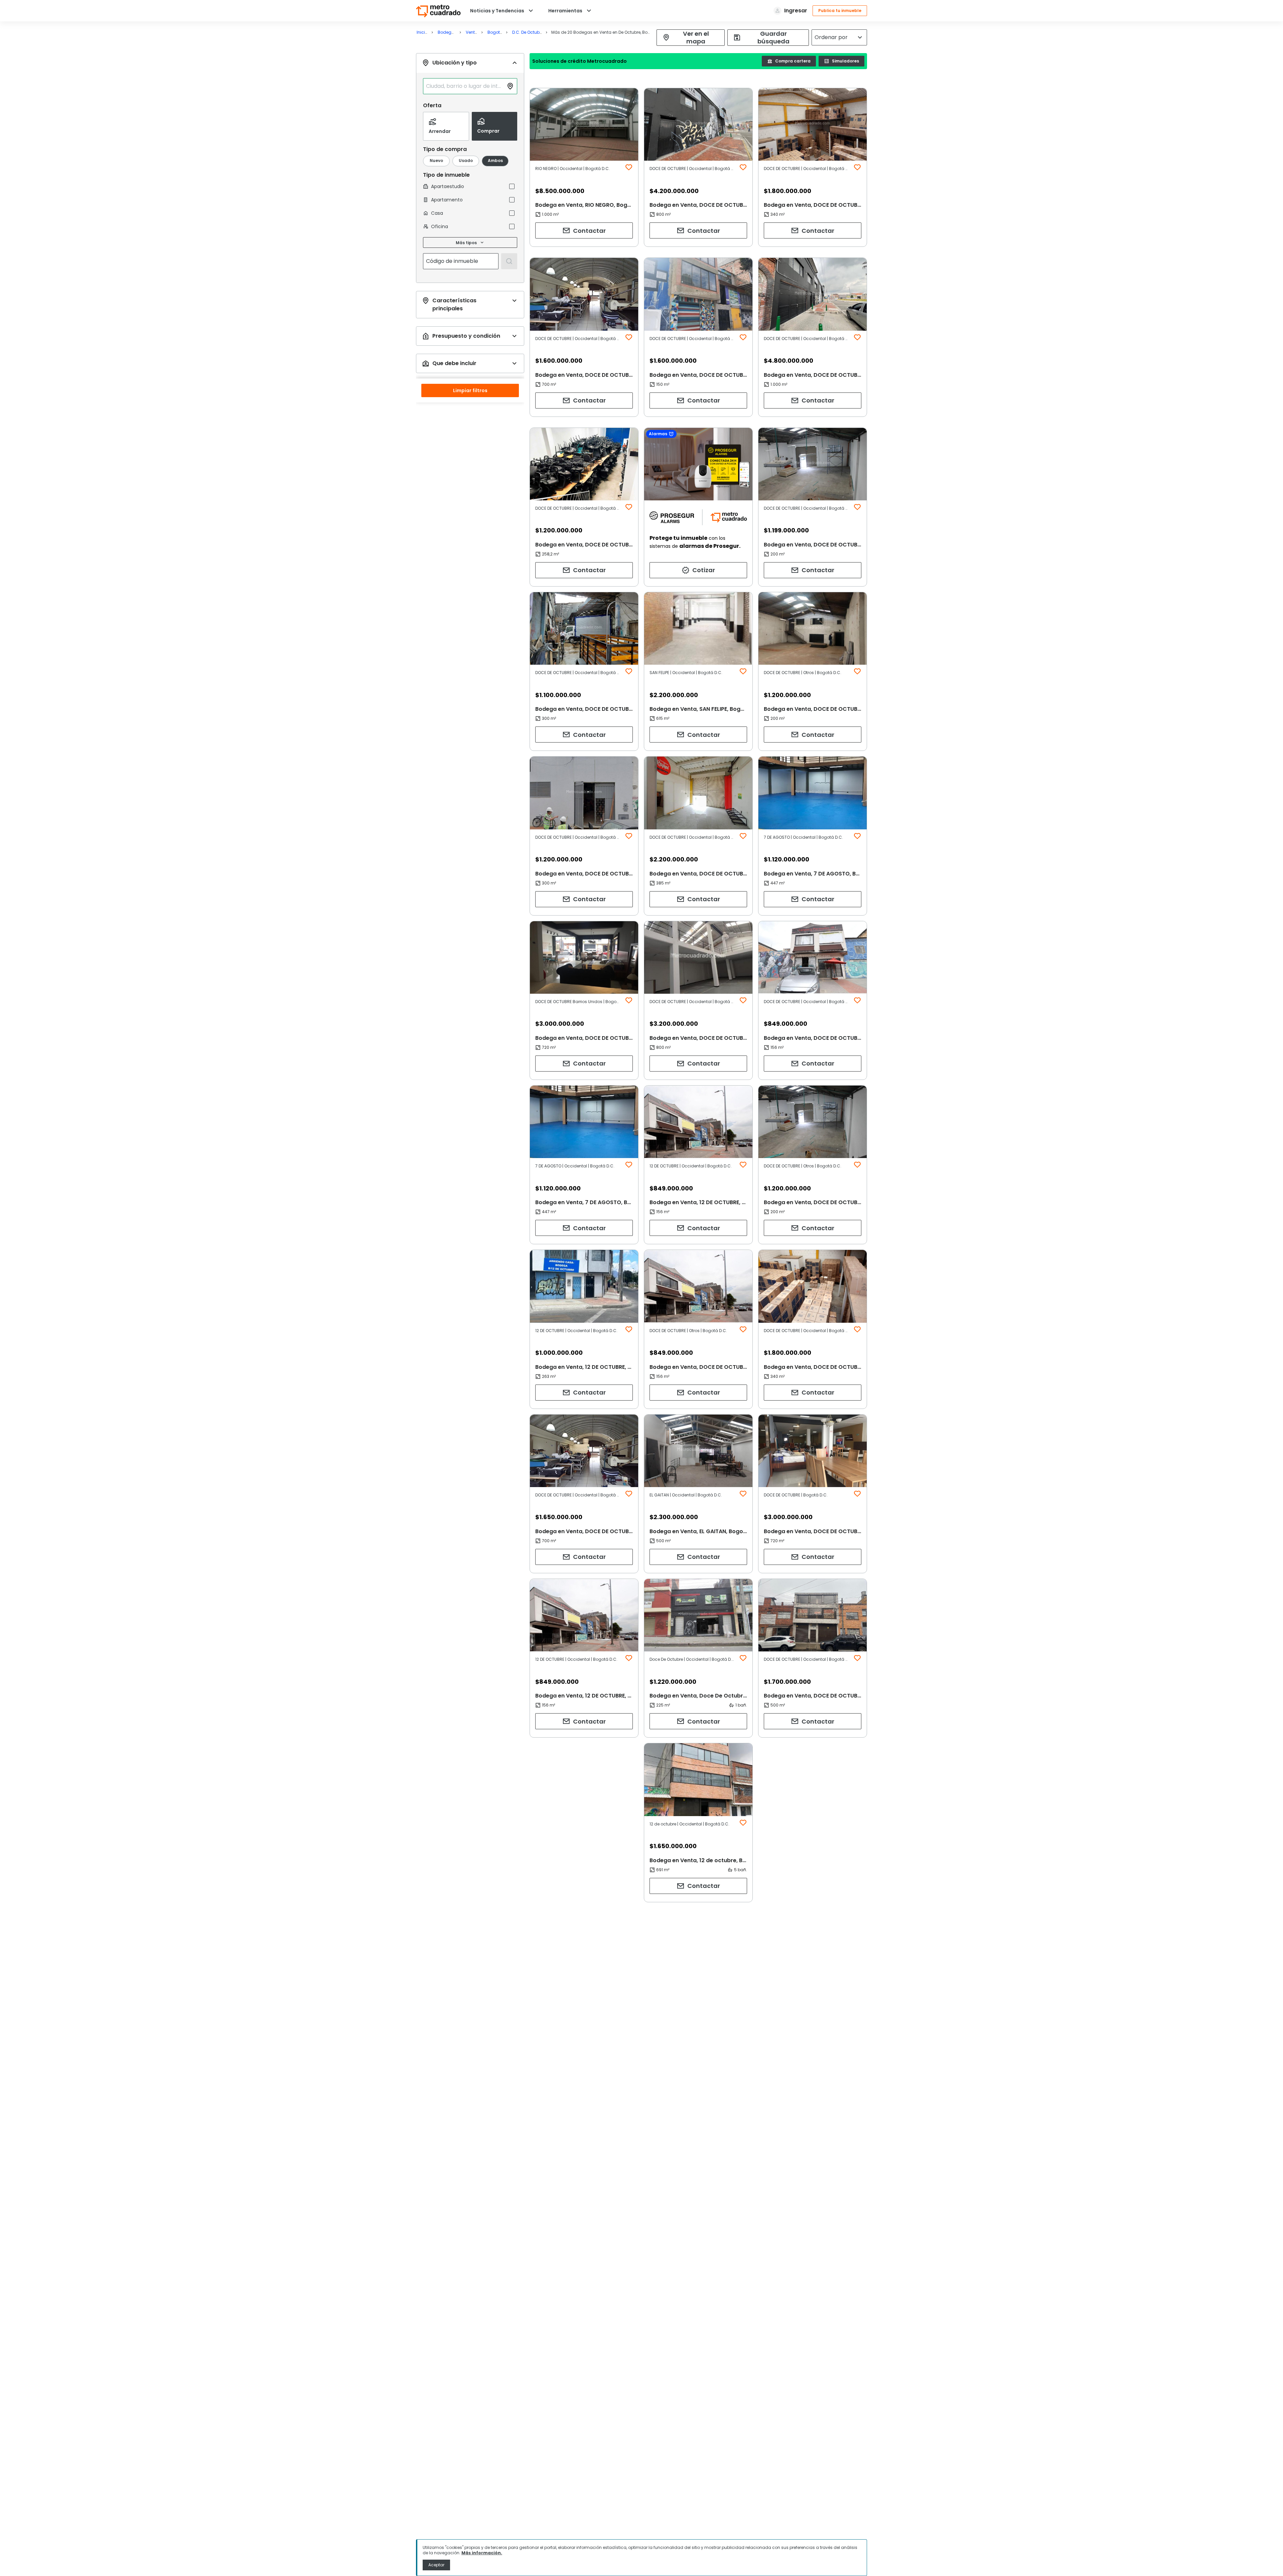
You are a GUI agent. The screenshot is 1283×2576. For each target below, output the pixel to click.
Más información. (482, 2553)
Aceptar (436, 2565)
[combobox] (465, 86)
